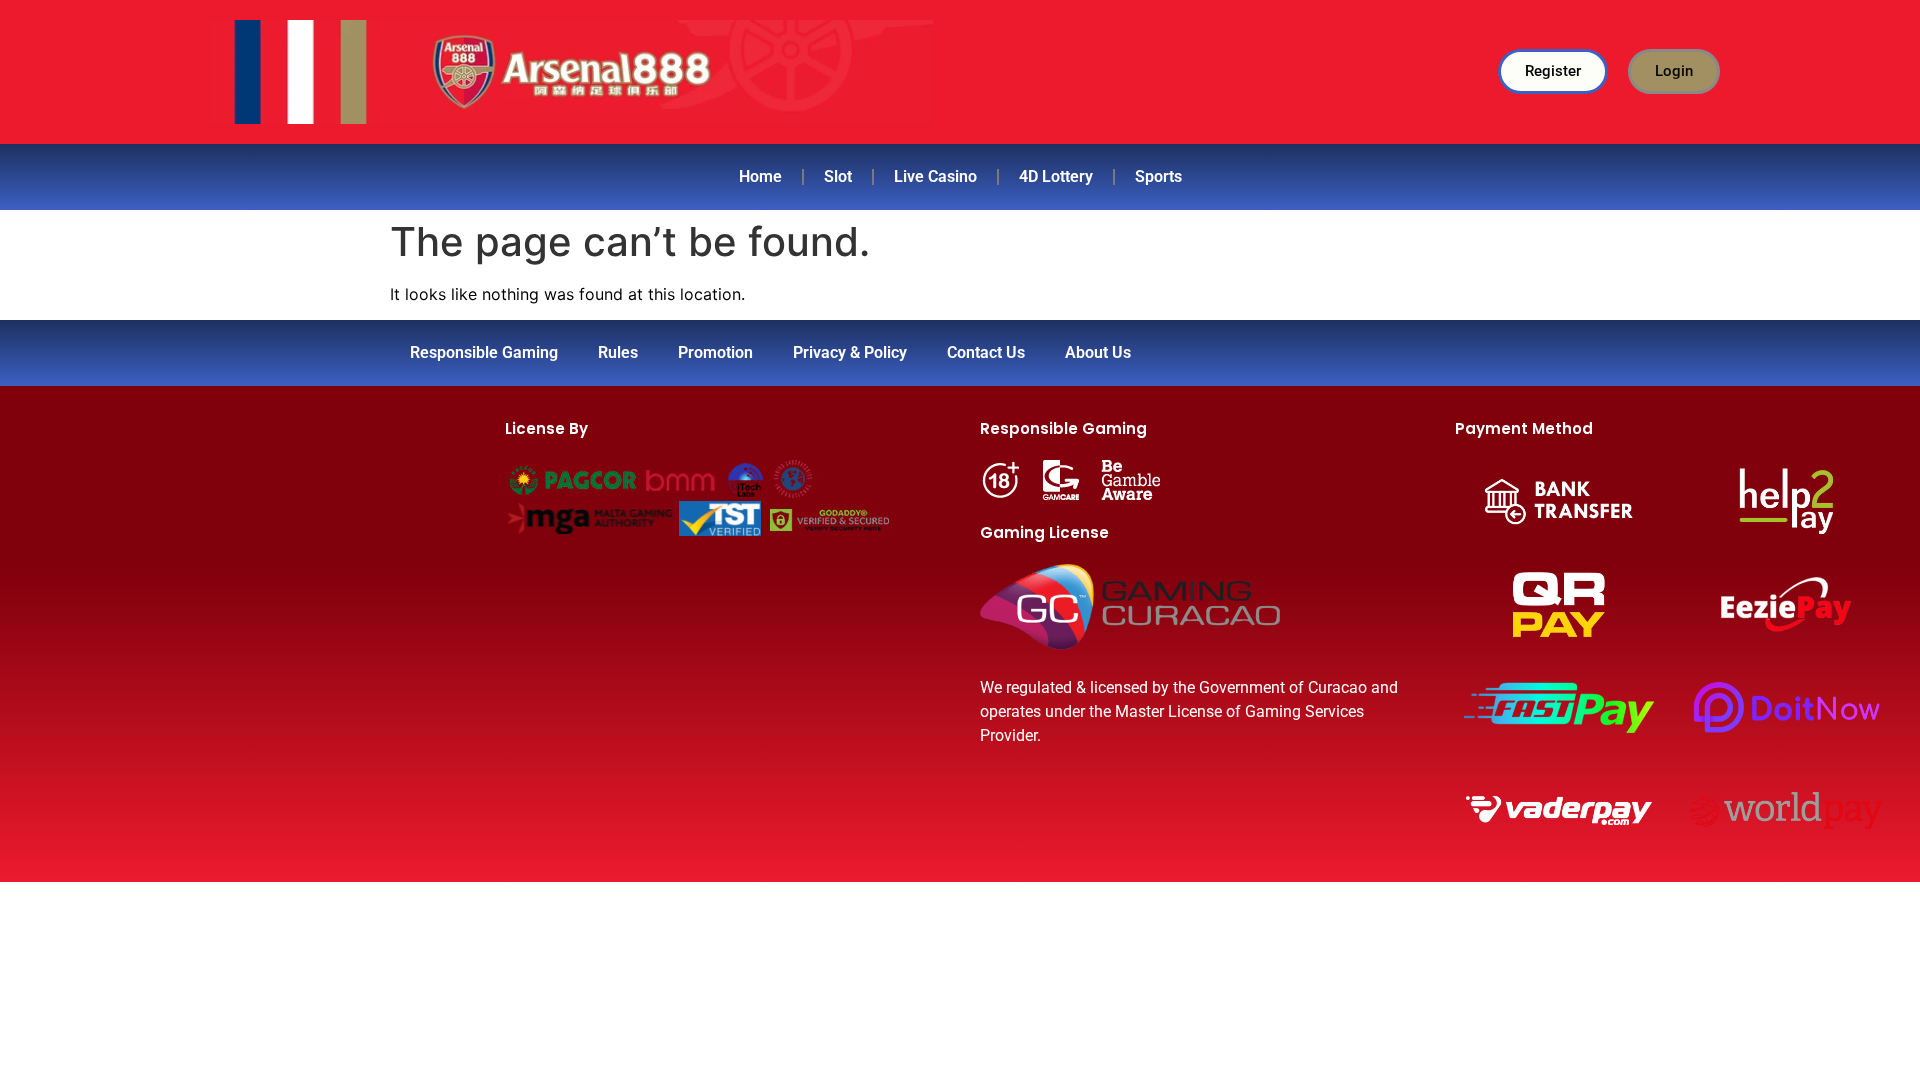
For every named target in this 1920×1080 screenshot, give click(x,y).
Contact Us (986, 352)
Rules (618, 352)
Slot (838, 176)
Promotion (715, 352)
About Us (1098, 352)
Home (760, 176)
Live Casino (935, 176)
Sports (1158, 176)
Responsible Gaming (484, 352)
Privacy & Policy (850, 352)
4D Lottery (1056, 176)
